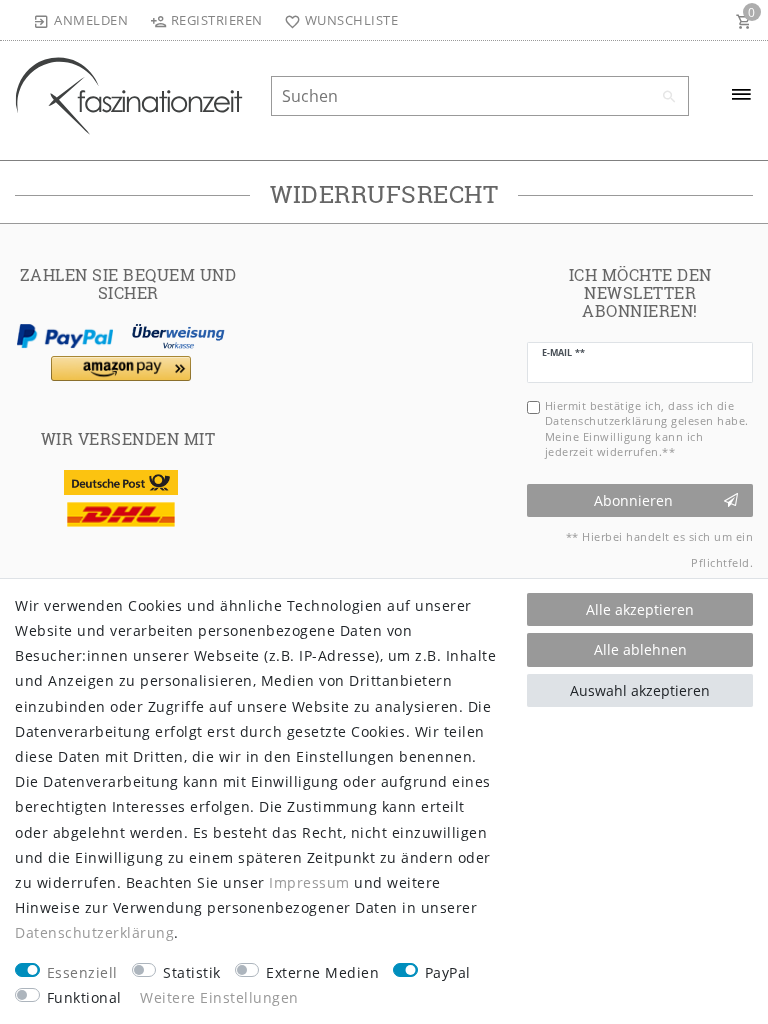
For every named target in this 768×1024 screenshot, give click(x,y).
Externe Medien (322, 972)
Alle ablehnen (640, 649)
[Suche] (669, 97)
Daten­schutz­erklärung (94, 932)
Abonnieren (633, 500)
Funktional (84, 997)
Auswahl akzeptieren (640, 690)
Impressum (309, 882)
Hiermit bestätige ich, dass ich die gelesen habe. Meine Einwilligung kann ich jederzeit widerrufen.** (647, 428)
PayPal (448, 972)
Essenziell (82, 972)
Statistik (192, 972)
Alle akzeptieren (640, 609)
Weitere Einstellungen (219, 997)
